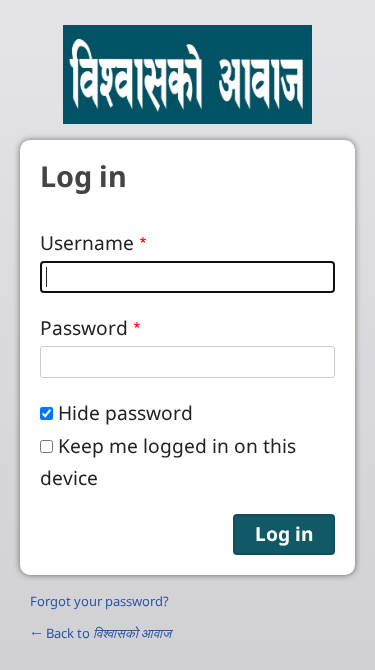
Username (87, 242)
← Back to (100, 633)
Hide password (125, 412)
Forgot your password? (99, 601)
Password (84, 327)
